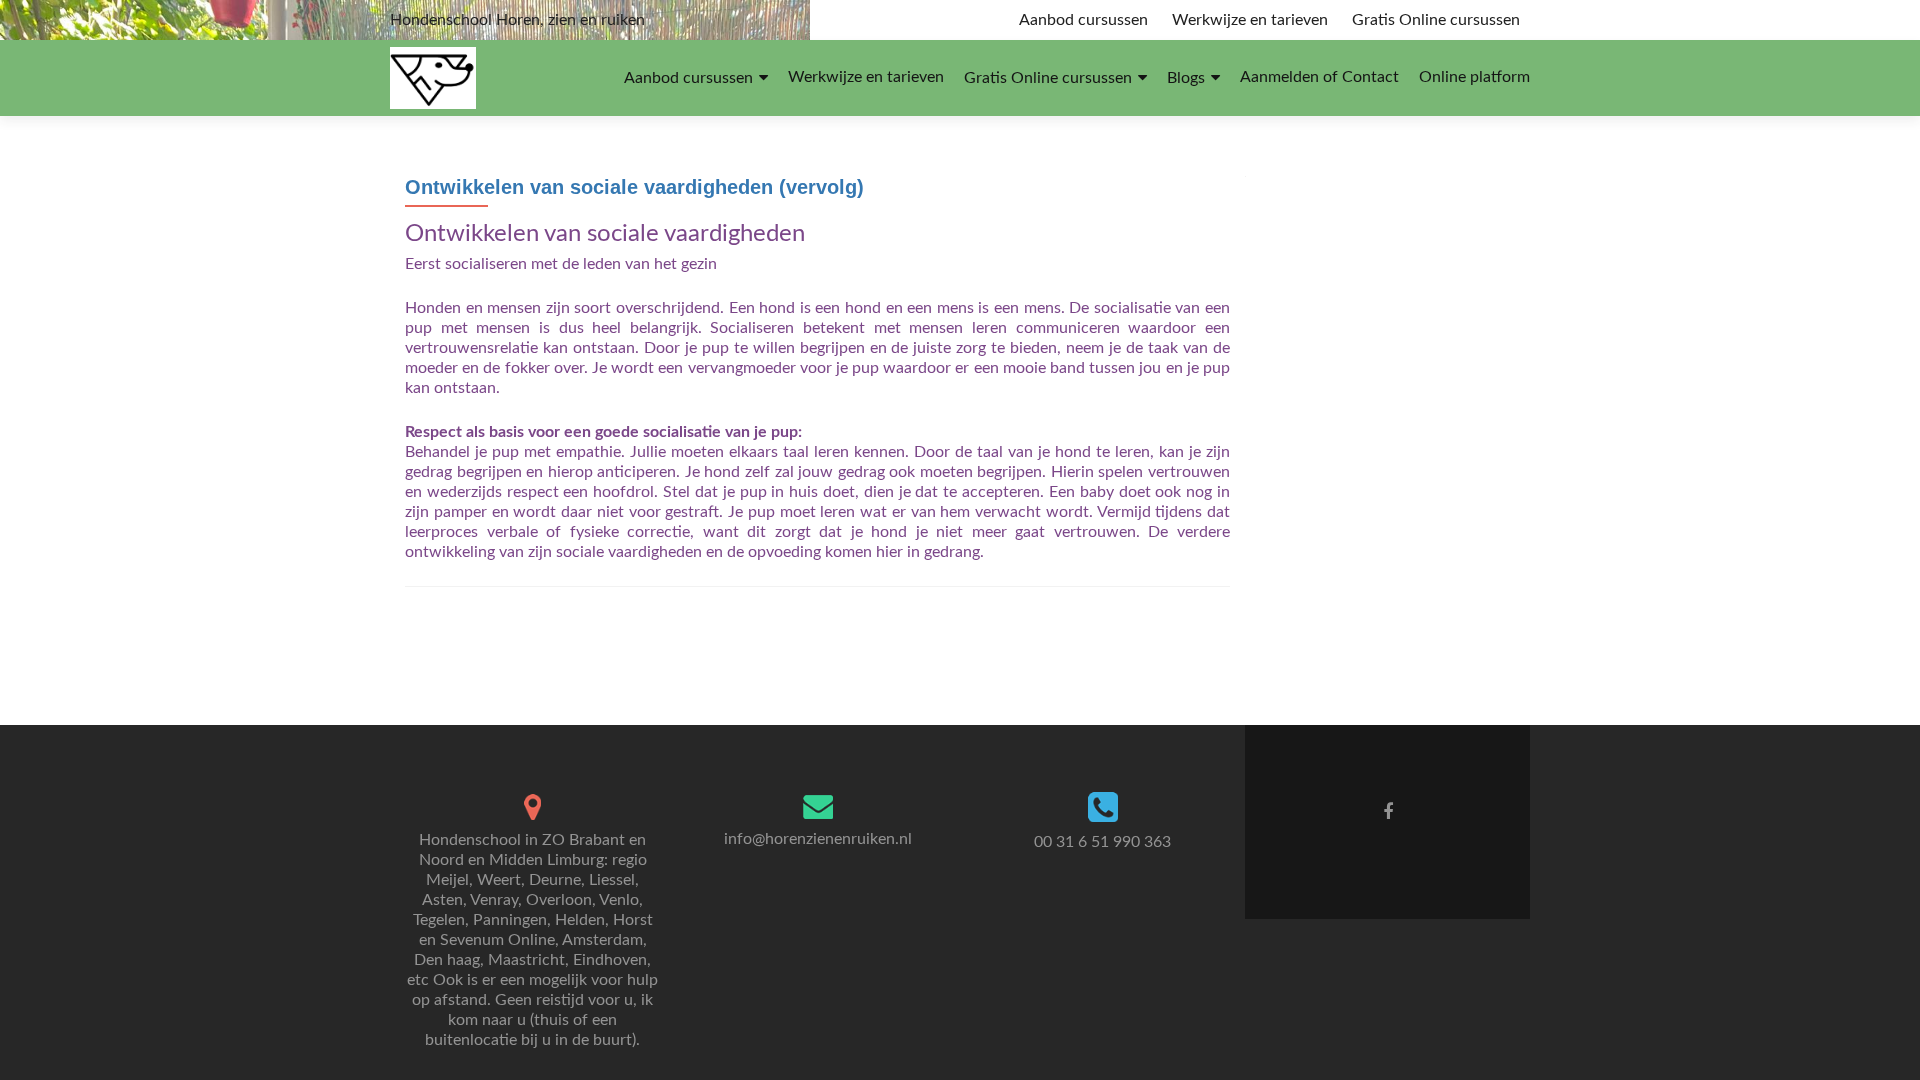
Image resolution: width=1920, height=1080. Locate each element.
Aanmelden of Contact (1319, 77)
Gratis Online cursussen (1436, 20)
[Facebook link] (1388, 812)
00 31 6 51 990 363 (1102, 842)
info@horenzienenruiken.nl (818, 839)
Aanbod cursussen (1083, 20)
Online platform (1474, 77)
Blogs (1186, 78)
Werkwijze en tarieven (1250, 20)
